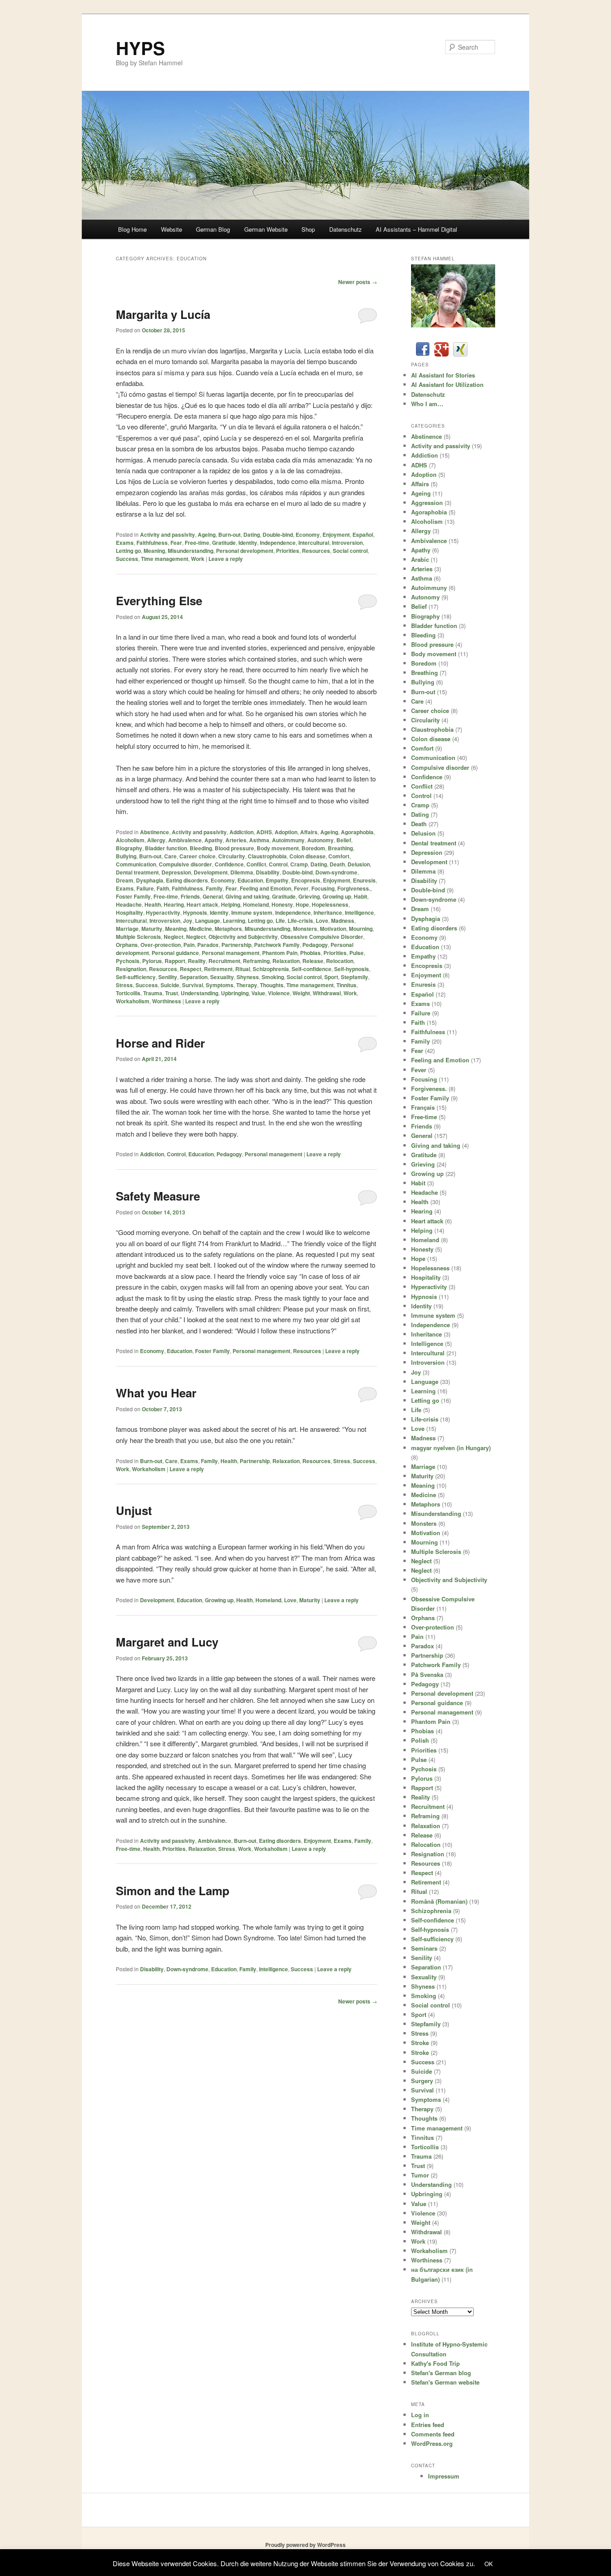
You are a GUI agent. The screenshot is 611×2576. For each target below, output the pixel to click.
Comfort (339, 856)
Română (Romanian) (439, 1901)
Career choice (197, 856)
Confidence (229, 864)
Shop (308, 229)
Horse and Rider (160, 1043)
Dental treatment (137, 872)
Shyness (248, 977)
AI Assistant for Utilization (447, 384)
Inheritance (328, 912)
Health (153, 904)
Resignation (131, 969)
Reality (197, 961)
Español (363, 535)
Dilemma (242, 872)
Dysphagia (150, 880)
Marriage (127, 929)
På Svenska (427, 1674)
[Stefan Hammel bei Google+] (441, 354)
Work (198, 559)
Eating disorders (187, 880)
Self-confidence (312, 969)
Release (313, 961)
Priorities (288, 551)
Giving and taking (247, 896)
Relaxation (286, 961)
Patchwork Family (277, 945)
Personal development (245, 551)
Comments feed (433, 2434)
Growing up (337, 896)
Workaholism (133, 1001)
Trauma (153, 993)
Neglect (174, 937)
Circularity (232, 856)
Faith (163, 888)
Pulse (356, 953)
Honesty (282, 904)
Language (208, 921)
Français (423, 1107)
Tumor (420, 2175)
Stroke (420, 2043)
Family (214, 888)
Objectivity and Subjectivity (243, 937)
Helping (231, 904)
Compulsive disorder (185, 864)
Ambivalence (185, 840)
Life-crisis (300, 921)
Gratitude (224, 543)
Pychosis (128, 961)
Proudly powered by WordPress (305, 2545)
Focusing (323, 888)
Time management (165, 559)
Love (322, 921)
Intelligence (359, 912)
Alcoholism (130, 840)
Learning (234, 921)
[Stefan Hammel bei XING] (460, 354)
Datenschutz (346, 229)
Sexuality (222, 977)
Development (211, 872)
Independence (278, 543)
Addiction (242, 832)
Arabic (420, 559)
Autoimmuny (288, 840)
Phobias (310, 953)
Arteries (236, 840)
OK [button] (489, 2564)
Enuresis (364, 880)
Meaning (154, 551)
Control (278, 864)
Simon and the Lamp (173, 1891)
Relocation (340, 961)
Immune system (252, 912)
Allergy (156, 840)
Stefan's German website (445, 2382)
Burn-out (229, 535)
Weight (301, 993)
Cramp (299, 864)
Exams (125, 543)
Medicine (201, 929)
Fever (301, 888)
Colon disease (308, 856)
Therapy (247, 985)
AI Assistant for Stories (443, 375)
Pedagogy (315, 945)
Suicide (170, 985)
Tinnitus (346, 985)
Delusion (359, 864)
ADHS (264, 832)
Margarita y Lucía (163, 314)
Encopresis (306, 880)
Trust (172, 993)
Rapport (175, 961)
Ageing (207, 535)
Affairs (309, 832)
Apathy (214, 840)
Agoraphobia (357, 832)
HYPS (140, 48)
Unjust (134, 1510)
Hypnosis (195, 912)
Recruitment (224, 961)
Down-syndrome (336, 872)
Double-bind (278, 535)
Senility (168, 977)
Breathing (340, 848)
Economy (308, 535)
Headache (129, 904)
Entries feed (428, 2425)
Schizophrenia (271, 969)
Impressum (444, 2476)
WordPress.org (432, 2443)
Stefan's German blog (441, 2373)
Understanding (199, 993)
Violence (279, 993)
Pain (189, 945)
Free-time (197, 543)
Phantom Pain (280, 953)
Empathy (277, 880)
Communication (136, 864)
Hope (302, 904)
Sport (331, 977)
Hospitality (129, 912)
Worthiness (167, 1001)
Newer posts (358, 282)
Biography (129, 848)
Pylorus (152, 961)
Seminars (424, 1948)
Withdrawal (327, 993)
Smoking (273, 977)
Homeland (256, 904)
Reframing (256, 961)
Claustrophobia (267, 856)
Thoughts (272, 985)
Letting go (128, 551)
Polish (420, 1740)
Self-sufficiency (136, 977)
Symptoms (220, 985)
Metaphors (228, 929)
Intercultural (314, 543)
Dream (125, 880)
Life (280, 921)
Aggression (427, 503)
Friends (190, 896)
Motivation (333, 929)
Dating (252, 535)
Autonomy (320, 840)
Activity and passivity (168, 535)
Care (170, 856)
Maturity (152, 929)
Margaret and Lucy (167, 1642)
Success (127, 559)
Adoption (286, 832)
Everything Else (159, 601)
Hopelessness (330, 904)
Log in (420, 2415)
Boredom (313, 848)
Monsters (305, 929)
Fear (176, 543)
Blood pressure (234, 848)
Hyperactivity (163, 912)
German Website (266, 229)
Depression (176, 872)
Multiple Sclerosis (138, 937)
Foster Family (133, 896)
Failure (145, 888)
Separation (194, 977)
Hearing (174, 904)
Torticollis (128, 993)
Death (337, 864)
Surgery (422, 2081)
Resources (316, 551)
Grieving (309, 896)
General (213, 896)
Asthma (259, 840)
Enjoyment (336, 535)
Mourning (361, 929)
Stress (124, 985)
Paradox (208, 945)
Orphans (127, 945)
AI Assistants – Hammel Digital (416, 229)
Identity (248, 543)
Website (172, 229)
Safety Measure (158, 1196)
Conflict (256, 864)
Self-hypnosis (352, 969)
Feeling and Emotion (265, 888)
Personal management (231, 953)
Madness (343, 921)
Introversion (347, 543)
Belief (344, 840)
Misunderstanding (191, 551)
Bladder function (166, 848)
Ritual (243, 969)
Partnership (236, 945)
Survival (193, 985)
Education (250, 880)
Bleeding (201, 848)
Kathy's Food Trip (435, 2363)
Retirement (218, 969)
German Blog (213, 229)
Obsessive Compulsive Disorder (322, 937)
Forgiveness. (354, 888)
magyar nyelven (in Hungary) (451, 1448)
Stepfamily (354, 977)
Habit (361, 896)
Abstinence (155, 832)
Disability (268, 872)
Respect (191, 969)
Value (258, 993)
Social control (350, 551)
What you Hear (156, 1393)
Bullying (126, 856)
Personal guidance (175, 953)
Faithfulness (152, 543)
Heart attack (202, 904)
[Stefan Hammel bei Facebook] (423, 354)
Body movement (278, 848)
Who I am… (427, 404)
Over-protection (161, 945)
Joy (188, 921)
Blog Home (132, 229)
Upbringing (235, 993)
